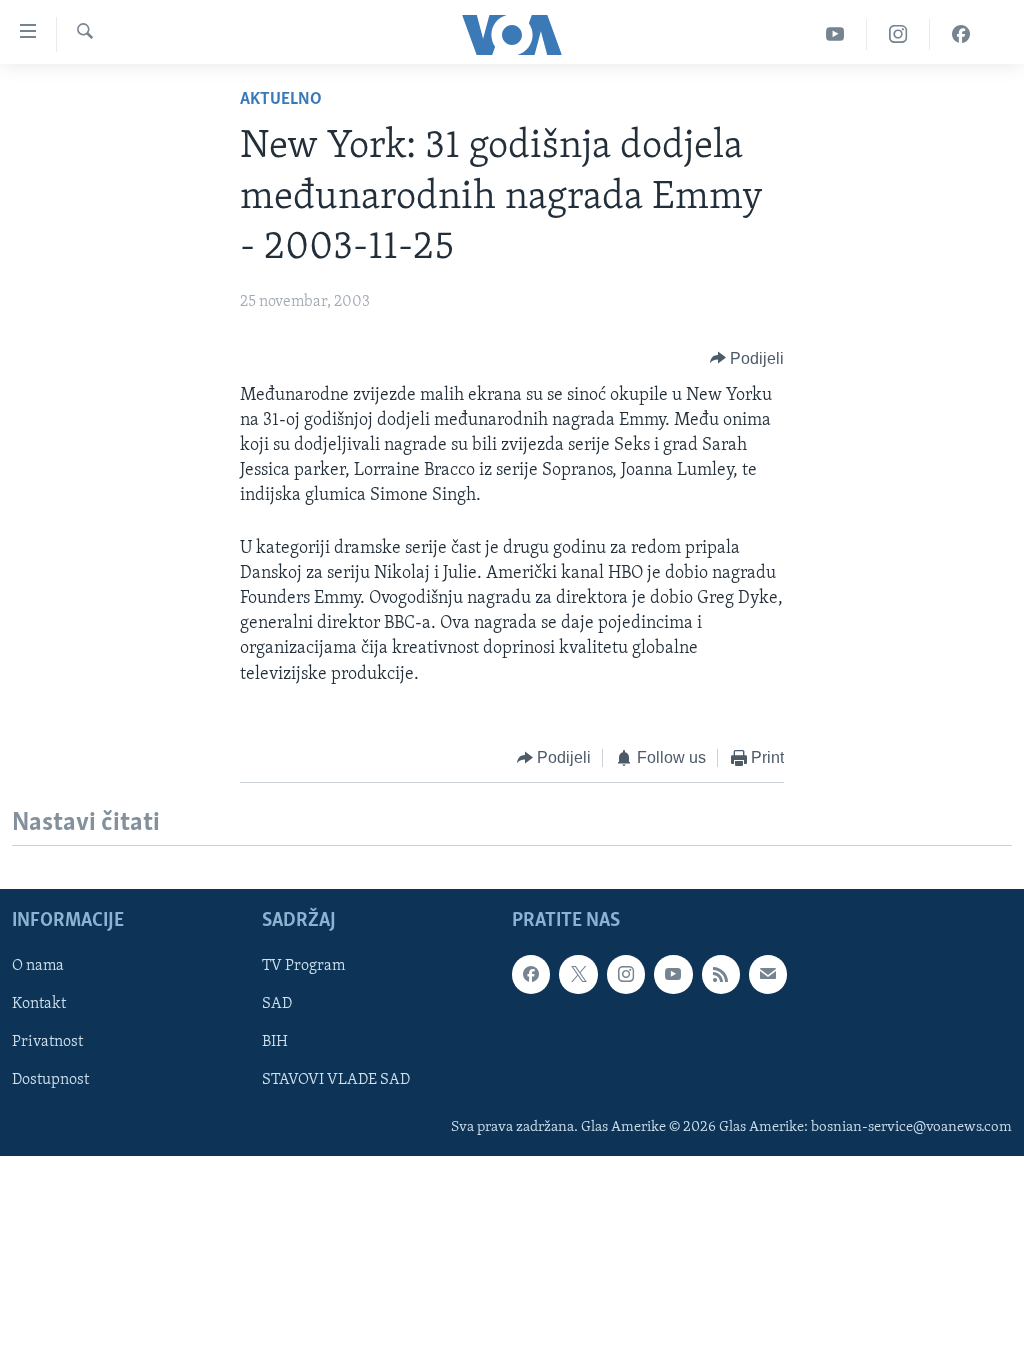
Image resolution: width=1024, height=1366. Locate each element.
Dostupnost (50, 1081)
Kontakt (39, 1005)
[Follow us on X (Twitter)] (578, 974)
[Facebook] (961, 34)
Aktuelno (281, 100)
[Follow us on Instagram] (626, 974)
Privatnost (47, 1043)
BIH (275, 1043)
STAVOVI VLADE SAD (336, 1081)
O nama (38, 966)
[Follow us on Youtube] (673, 974)
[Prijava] (768, 974)
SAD (277, 1005)
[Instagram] (898, 34)
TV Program (303, 966)
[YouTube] (835, 34)
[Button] (747, 359)
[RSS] (721, 974)
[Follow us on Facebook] (531, 974)
